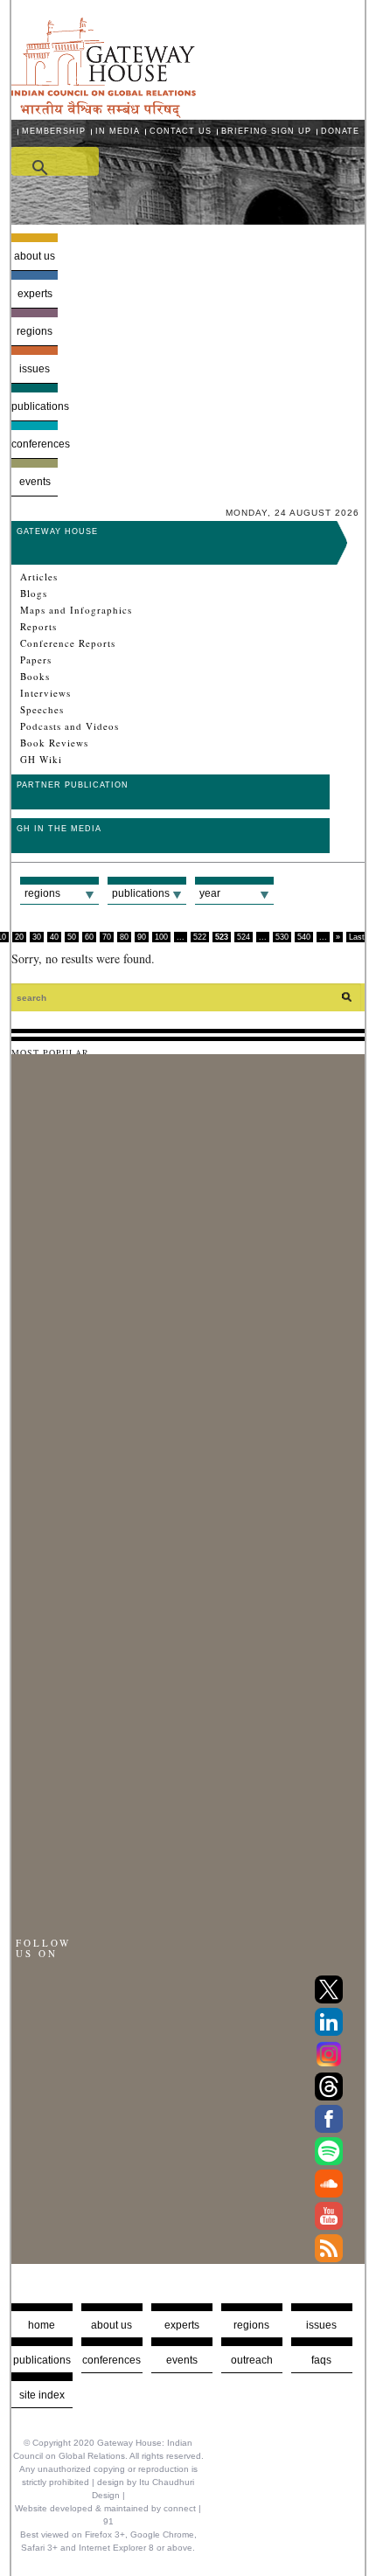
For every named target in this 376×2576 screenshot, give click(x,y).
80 (124, 937)
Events (35, 482)
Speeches (42, 710)
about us (111, 2325)
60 (89, 937)
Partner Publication (73, 785)
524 (244, 937)
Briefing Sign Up (266, 131)
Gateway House (57, 531)
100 (161, 937)
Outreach (252, 2360)
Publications (35, 406)
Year (210, 893)
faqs (321, 2360)
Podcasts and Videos (70, 726)
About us (35, 256)
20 (19, 937)
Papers (36, 660)
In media (118, 131)
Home (42, 2325)
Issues (35, 369)
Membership (54, 131)
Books (35, 677)
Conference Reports (68, 643)
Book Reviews (54, 743)
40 (54, 937)
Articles (39, 577)
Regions (35, 331)
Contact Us (181, 131)
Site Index (42, 2395)
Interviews (45, 693)
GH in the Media (59, 829)
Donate (340, 131)
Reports (38, 627)
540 (304, 937)
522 (200, 937)
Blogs (34, 594)
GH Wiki (41, 760)
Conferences (35, 444)
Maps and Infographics (76, 610)
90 (142, 937)
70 (107, 937)
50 (72, 937)
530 (282, 937)
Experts (35, 294)
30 (37, 937)
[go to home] (104, 113)
